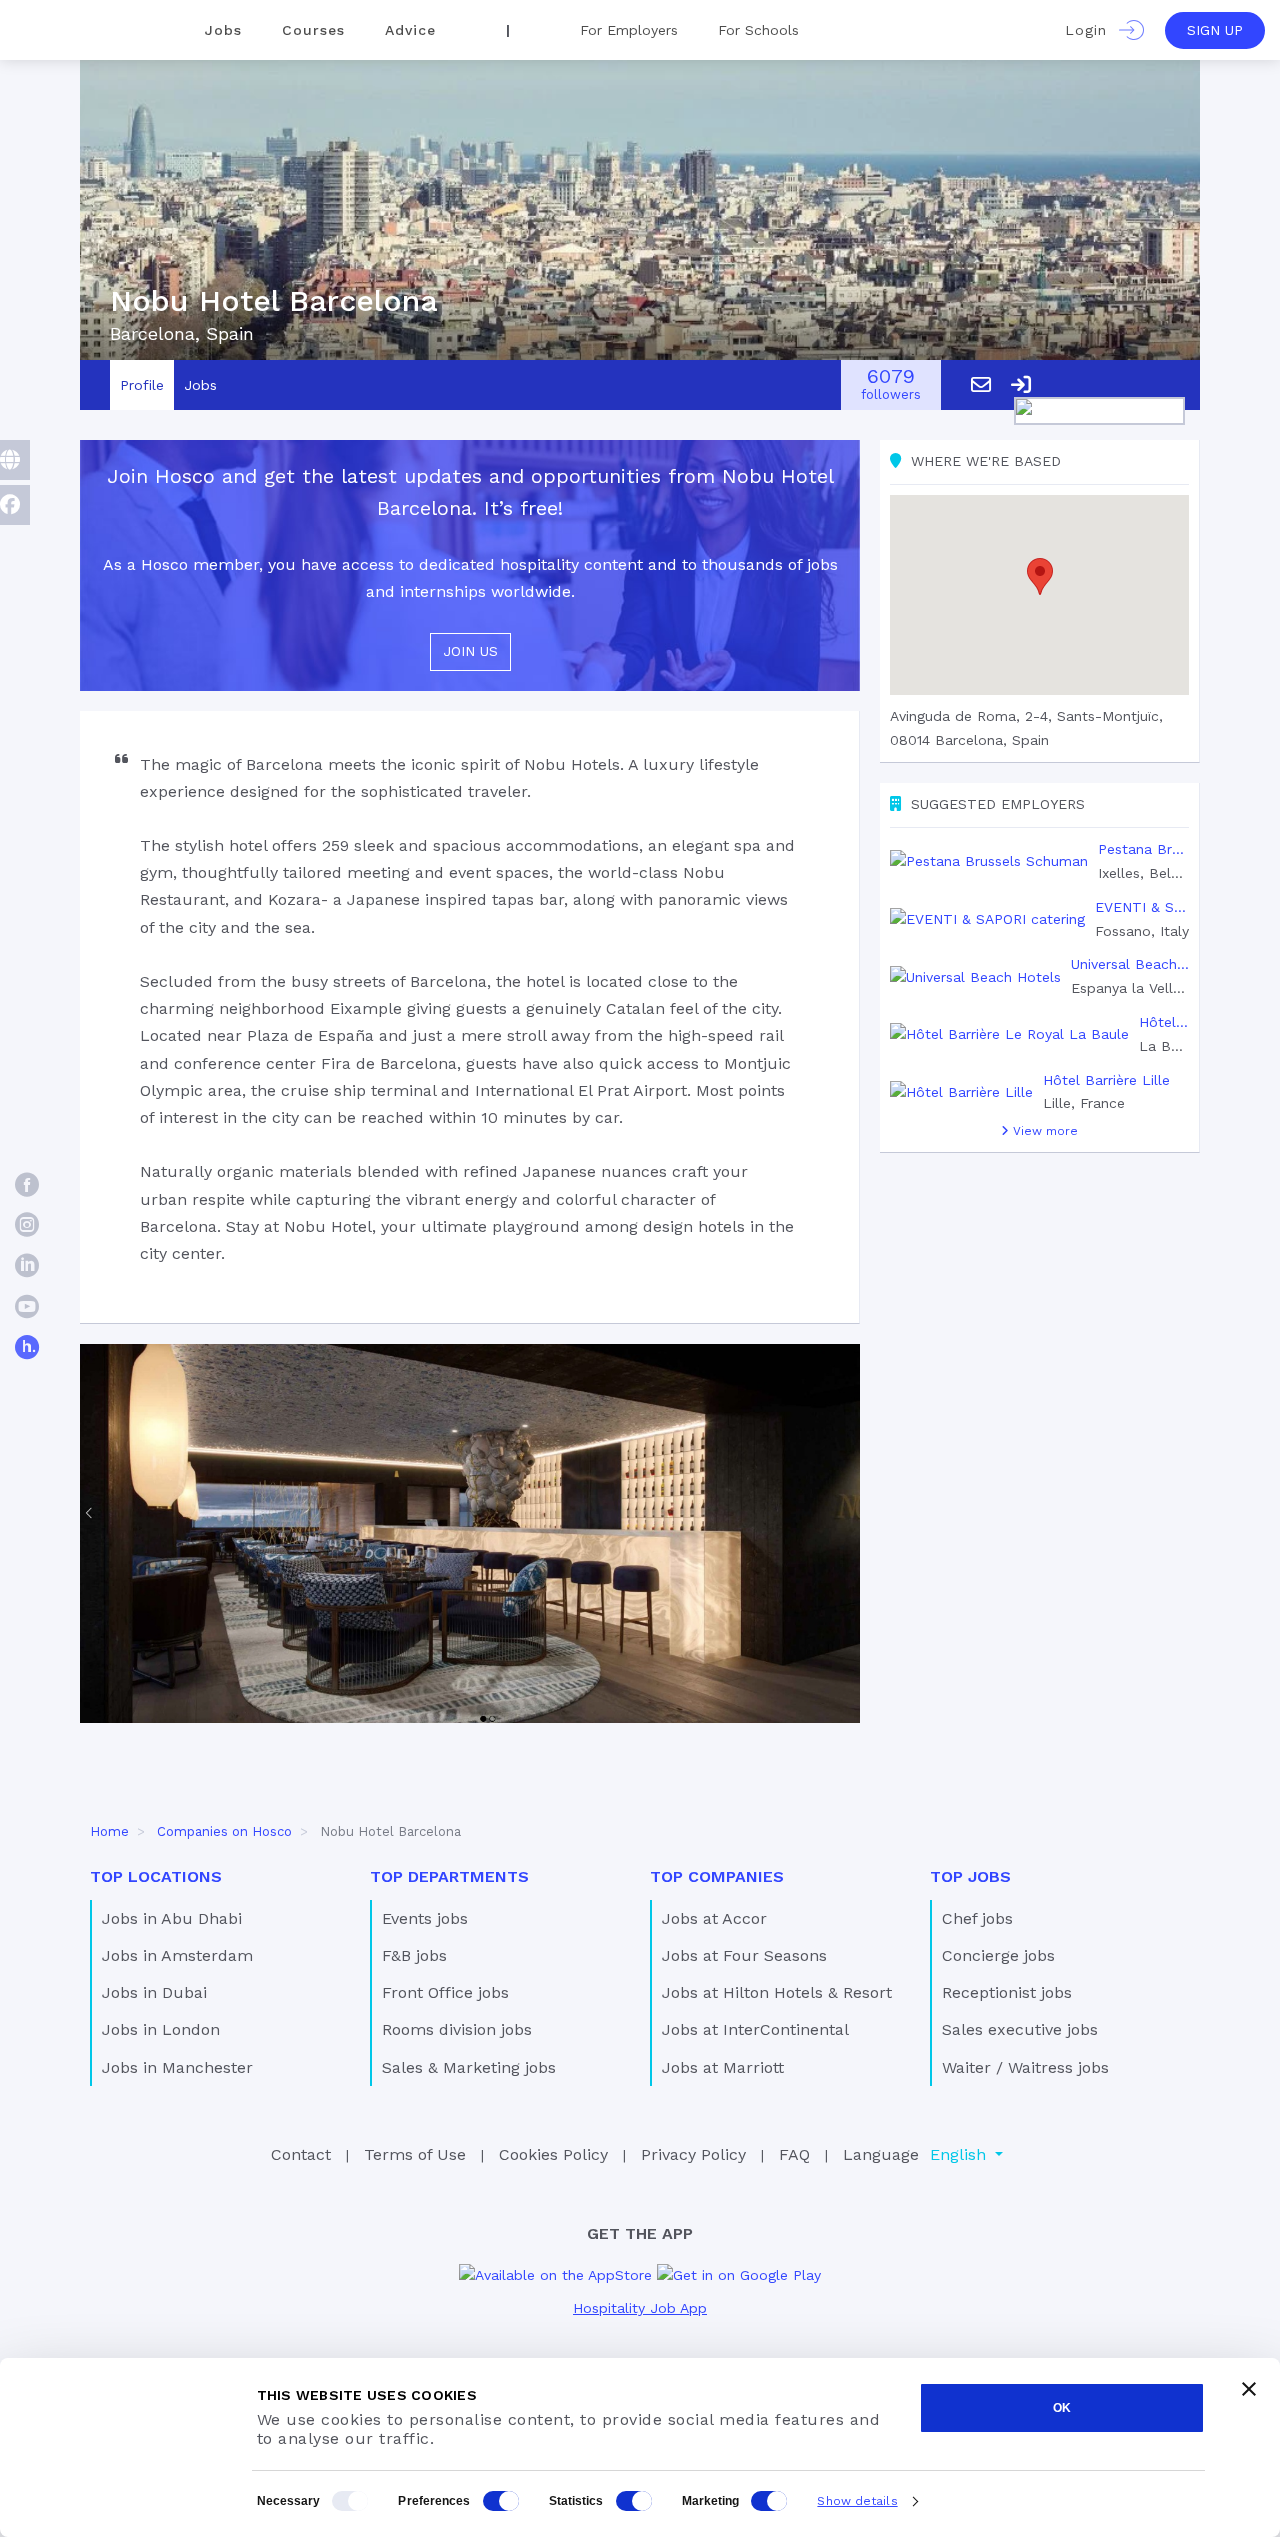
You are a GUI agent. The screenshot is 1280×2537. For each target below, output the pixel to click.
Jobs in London (161, 2029)
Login (1092, 30)
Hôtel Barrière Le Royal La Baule (1164, 1022)
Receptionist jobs (1007, 1992)
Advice (410, 30)
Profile (142, 385)
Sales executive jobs (1020, 2029)
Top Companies (717, 1876)
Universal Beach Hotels (1130, 964)
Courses (313, 30)
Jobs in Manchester (177, 2067)
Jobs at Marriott (723, 2067)
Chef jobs (977, 1918)
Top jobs (970, 1876)
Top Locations (156, 1876)
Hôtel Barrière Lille (1106, 1080)
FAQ (794, 2154)
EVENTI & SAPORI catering (1142, 907)
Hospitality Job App (640, 2308)
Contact (301, 2154)
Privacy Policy (693, 2154)
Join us (470, 651)
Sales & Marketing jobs (469, 2067)
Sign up (1215, 30)
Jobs (223, 30)
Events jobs (425, 1918)
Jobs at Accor (714, 1918)
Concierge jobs (998, 1955)
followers (891, 385)
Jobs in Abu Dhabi (172, 1918)
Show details (857, 2501)
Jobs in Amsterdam (177, 1955)
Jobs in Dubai (154, 1992)
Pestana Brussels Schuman (1143, 849)
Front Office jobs (445, 1992)
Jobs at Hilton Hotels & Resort (777, 1992)
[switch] (501, 2501)
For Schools (758, 30)
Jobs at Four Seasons (744, 1955)
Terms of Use (415, 2154)
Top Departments (449, 1876)
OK (1062, 2408)
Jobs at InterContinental (755, 2029)
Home (109, 1831)
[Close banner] (1249, 2389)
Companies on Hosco (224, 1831)
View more (1043, 1131)
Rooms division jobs (457, 2029)
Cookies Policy (553, 2154)
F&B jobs (414, 1955)
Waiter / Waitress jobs (1025, 2067)
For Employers (629, 30)
